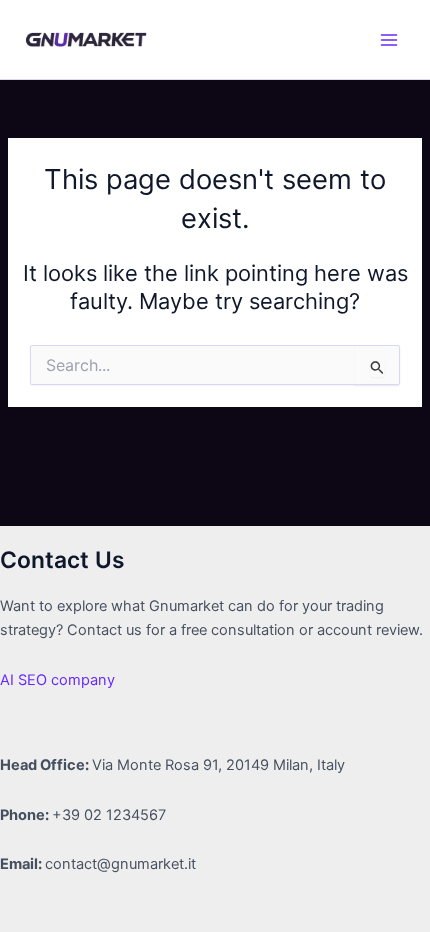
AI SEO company (57, 680)
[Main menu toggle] (389, 40)
